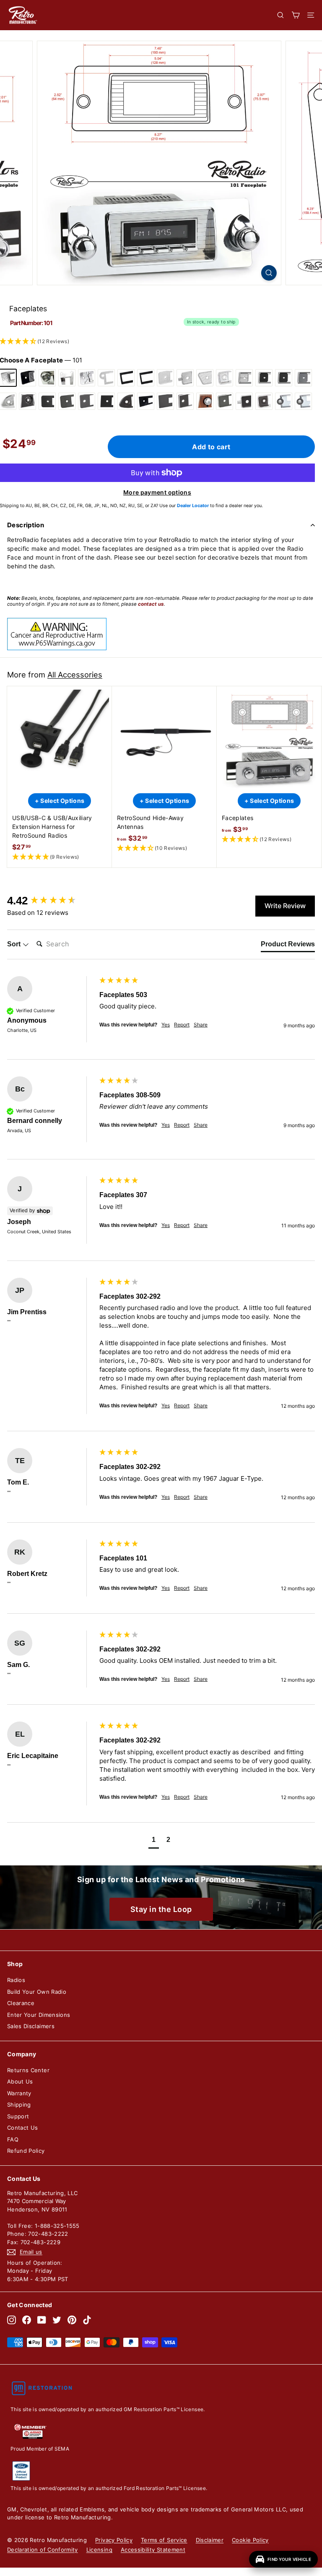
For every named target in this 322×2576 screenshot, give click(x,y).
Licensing (99, 2550)
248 (126, 378)
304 (185, 378)
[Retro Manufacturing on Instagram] (12, 2320)
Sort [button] (15, 944)
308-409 (264, 378)
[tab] (288, 946)
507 (264, 401)
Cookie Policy (250, 2540)
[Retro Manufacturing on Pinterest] (72, 2320)
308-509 (303, 378)
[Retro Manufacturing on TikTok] (87, 2320)
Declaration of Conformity (43, 2550)
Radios (16, 1980)
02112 (284, 401)
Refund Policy (26, 2151)
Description (26, 525)
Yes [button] (166, 1025)
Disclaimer (210, 2540)
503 (185, 401)
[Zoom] (269, 273)
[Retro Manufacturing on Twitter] (57, 2320)
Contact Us (23, 2128)
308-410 (284, 378)
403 (87, 401)
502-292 (225, 401)
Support (18, 2116)
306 (205, 378)
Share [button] (201, 1025)
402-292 (67, 401)
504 (244, 401)
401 (27, 401)
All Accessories (75, 675)
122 (87, 378)
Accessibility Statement (153, 2550)
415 (165, 401)
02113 (303, 401)
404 (106, 401)
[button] (60, 857)
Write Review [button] (285, 906)
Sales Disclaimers (31, 2026)
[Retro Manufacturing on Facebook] (27, 2320)
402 (47, 401)
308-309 (244, 378)
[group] (51, 901)
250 (146, 378)
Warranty (19, 2093)
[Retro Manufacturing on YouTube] (42, 2320)
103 (27, 378)
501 (205, 401)
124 (106, 378)
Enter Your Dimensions (39, 2015)
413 (146, 401)
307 (225, 378)
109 (47, 378)
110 (67, 378)
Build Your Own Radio (37, 1992)
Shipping (19, 2105)
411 (126, 401)
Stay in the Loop (161, 1909)
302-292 (165, 378)
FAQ (13, 2139)
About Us (20, 2081)
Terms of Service (164, 2540)
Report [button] (182, 1025)
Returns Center (28, 2070)
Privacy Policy (114, 2540)
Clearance (21, 2003)
